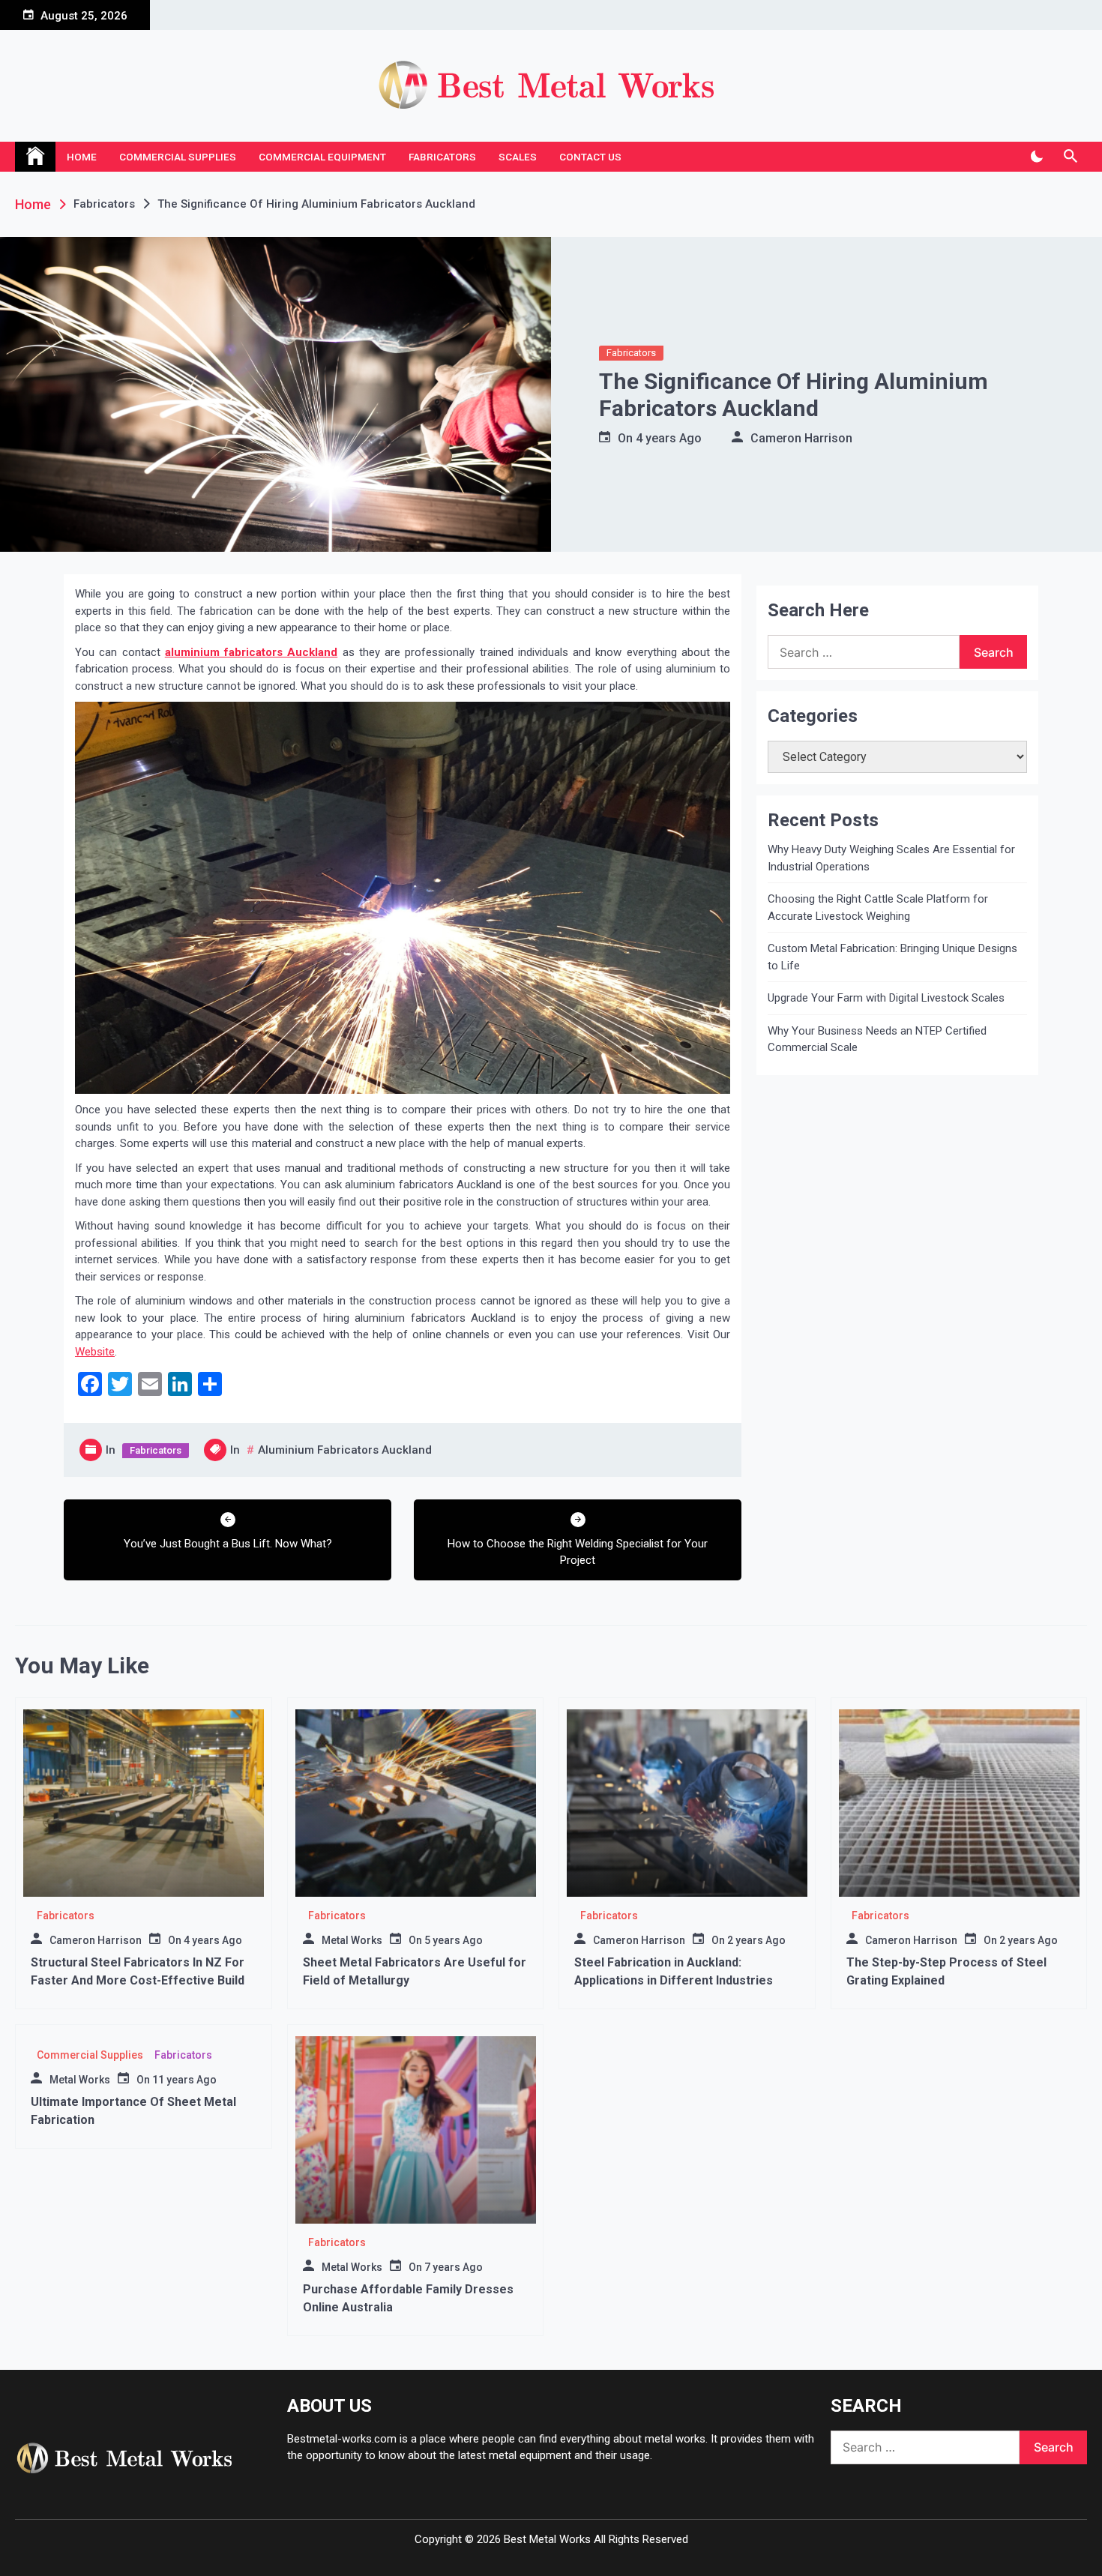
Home (82, 157)
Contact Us (590, 157)
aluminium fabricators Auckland (252, 652)
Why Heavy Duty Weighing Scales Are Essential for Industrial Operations (891, 858)
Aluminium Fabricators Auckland (345, 1450)
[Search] (1070, 157)
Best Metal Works (547, 2539)
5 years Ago (454, 1940)
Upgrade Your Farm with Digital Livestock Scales (886, 998)
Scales (518, 157)
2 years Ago (756, 1940)
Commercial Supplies (178, 157)
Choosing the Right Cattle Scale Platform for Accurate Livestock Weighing (878, 908)
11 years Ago (184, 2080)
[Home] (35, 157)
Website (95, 1352)
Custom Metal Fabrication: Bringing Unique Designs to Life (892, 957)
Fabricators (442, 157)
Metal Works (352, 1940)
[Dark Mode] (1036, 157)
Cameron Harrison (801, 438)
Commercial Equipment (322, 157)
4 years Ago (669, 438)
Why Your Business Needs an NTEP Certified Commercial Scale (877, 1039)
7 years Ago (454, 2267)
